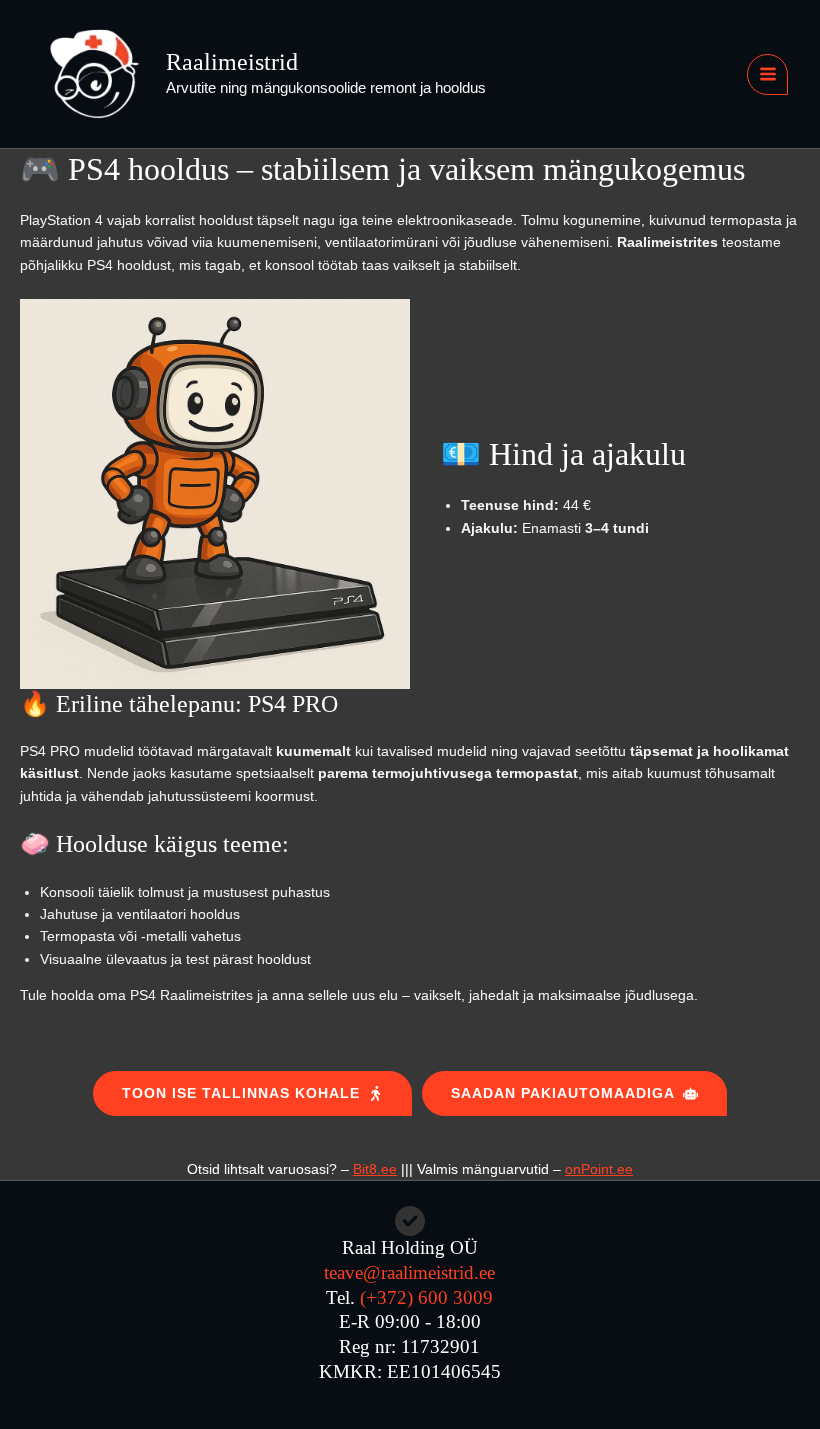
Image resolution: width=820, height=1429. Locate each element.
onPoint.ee (599, 1169)
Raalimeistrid (232, 62)
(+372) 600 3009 (426, 1297)
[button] (252, 1093)
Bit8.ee (375, 1169)
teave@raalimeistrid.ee (409, 1272)
